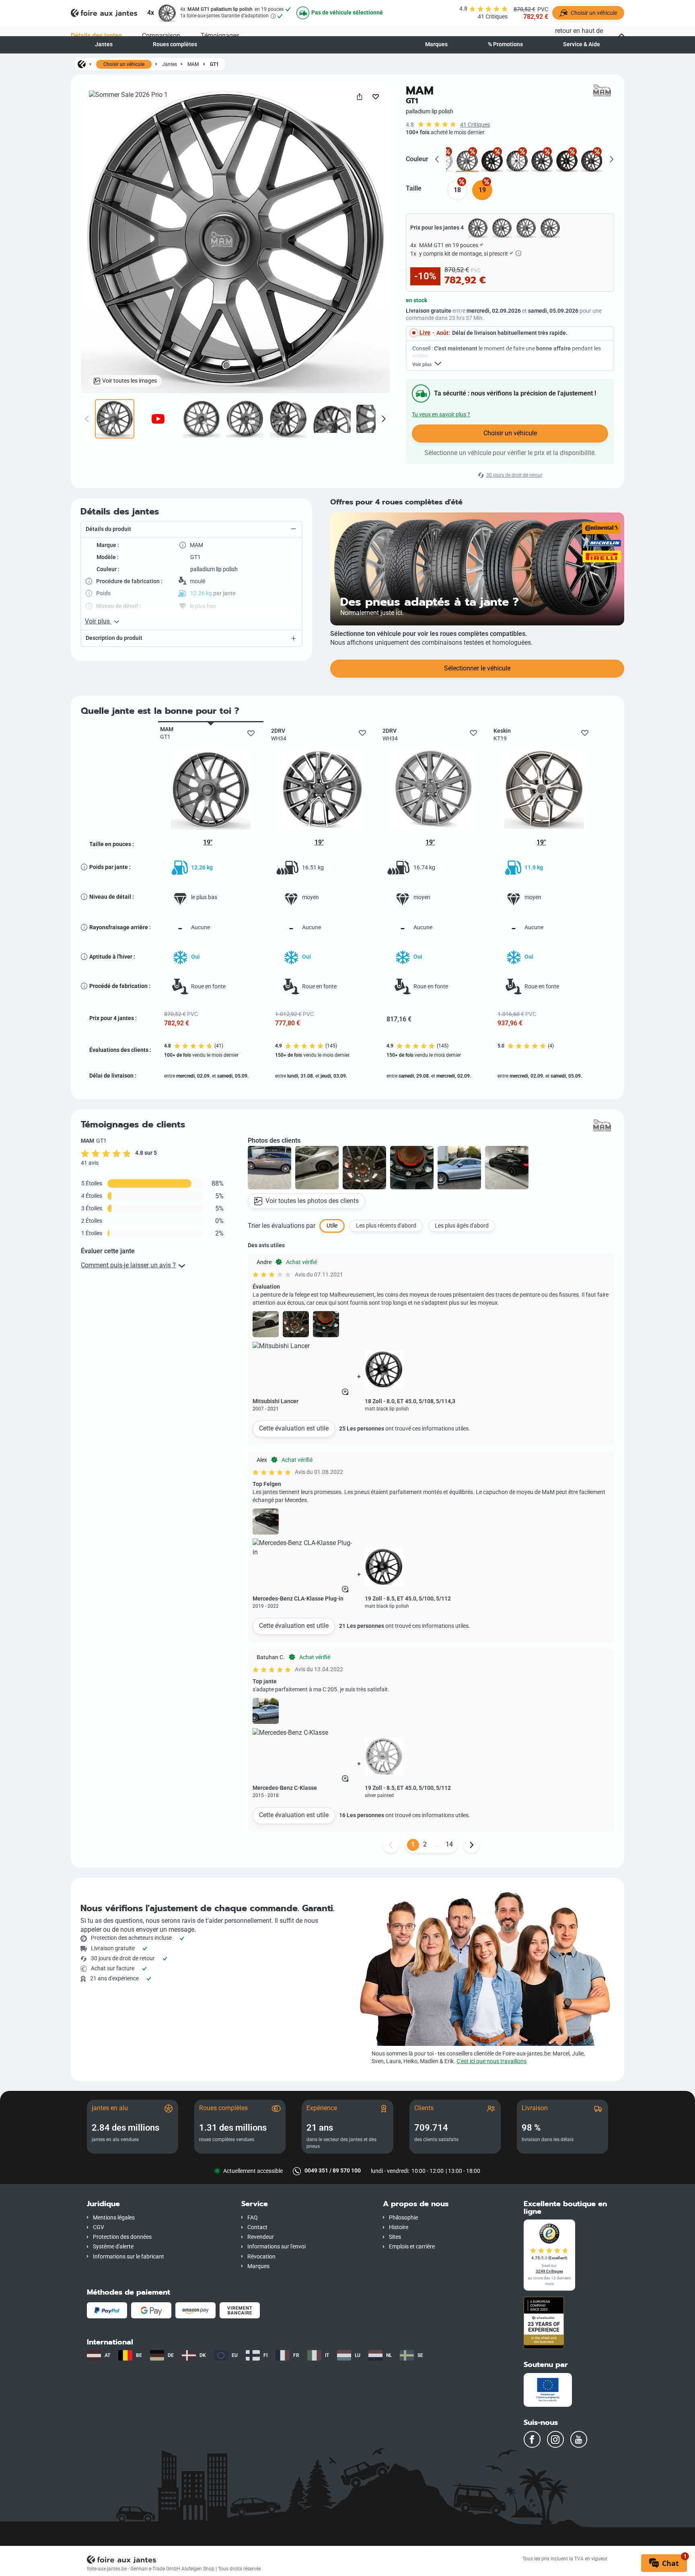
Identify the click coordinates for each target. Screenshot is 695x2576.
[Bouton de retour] (391, 1845)
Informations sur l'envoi (277, 2247)
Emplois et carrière (412, 2247)
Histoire (399, 2227)
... (437, 1844)
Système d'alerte (113, 2247)
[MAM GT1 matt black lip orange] (567, 161)
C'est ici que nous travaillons (491, 2061)
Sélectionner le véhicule (477, 668)
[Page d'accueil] (82, 64)
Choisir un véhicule (124, 64)
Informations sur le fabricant (129, 2257)
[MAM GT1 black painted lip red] (592, 161)
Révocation (261, 2257)
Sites (395, 2237)
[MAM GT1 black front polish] (517, 161)
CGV (99, 2227)
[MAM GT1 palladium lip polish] (467, 161)
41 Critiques (475, 125)
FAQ (253, 2218)
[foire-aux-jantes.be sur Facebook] (532, 2439)
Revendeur (261, 2237)
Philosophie (403, 2218)
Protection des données (122, 2237)
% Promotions (505, 44)
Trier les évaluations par (282, 1226)
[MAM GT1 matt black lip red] (492, 161)
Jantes (104, 44)
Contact (257, 2227)
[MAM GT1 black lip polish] (542, 161)
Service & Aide (582, 44)
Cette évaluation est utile (294, 1428)
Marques (436, 44)
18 (457, 190)
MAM (193, 64)
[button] (191, 529)
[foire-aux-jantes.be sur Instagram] (555, 2439)
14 (449, 1844)
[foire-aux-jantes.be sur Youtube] (579, 2439)
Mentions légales (114, 2218)
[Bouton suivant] (471, 1845)
